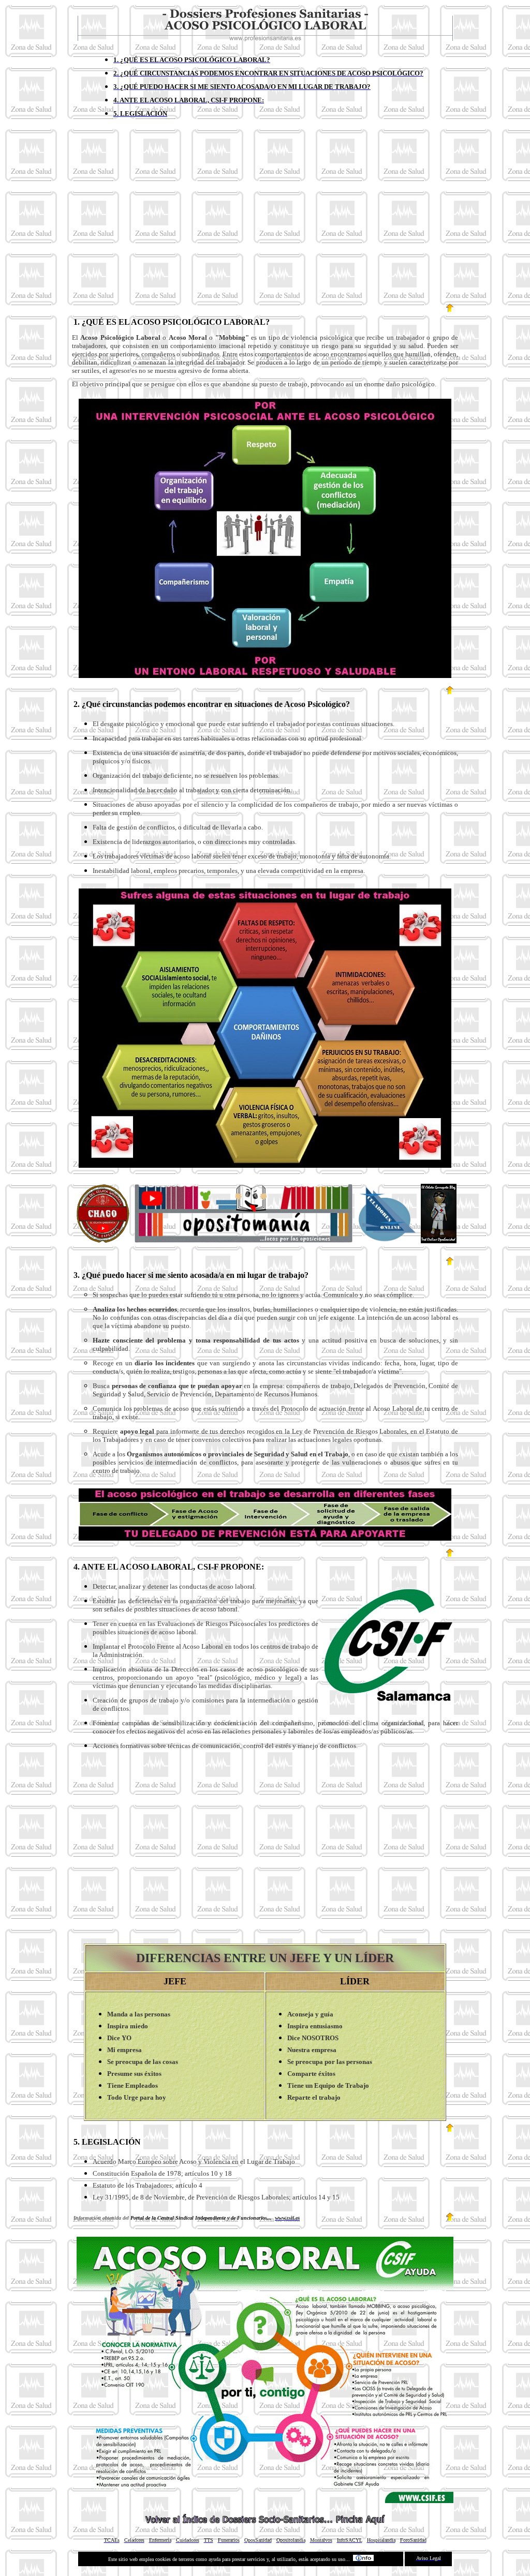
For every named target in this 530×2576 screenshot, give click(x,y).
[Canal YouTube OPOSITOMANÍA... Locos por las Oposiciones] (244, 1241)
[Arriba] (451, 313)
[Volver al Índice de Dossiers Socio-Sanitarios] (265, 2522)
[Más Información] (363, 2559)
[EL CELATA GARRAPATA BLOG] (439, 1240)
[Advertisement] (265, 218)
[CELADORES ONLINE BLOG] (387, 1240)
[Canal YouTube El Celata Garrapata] (103, 1240)
